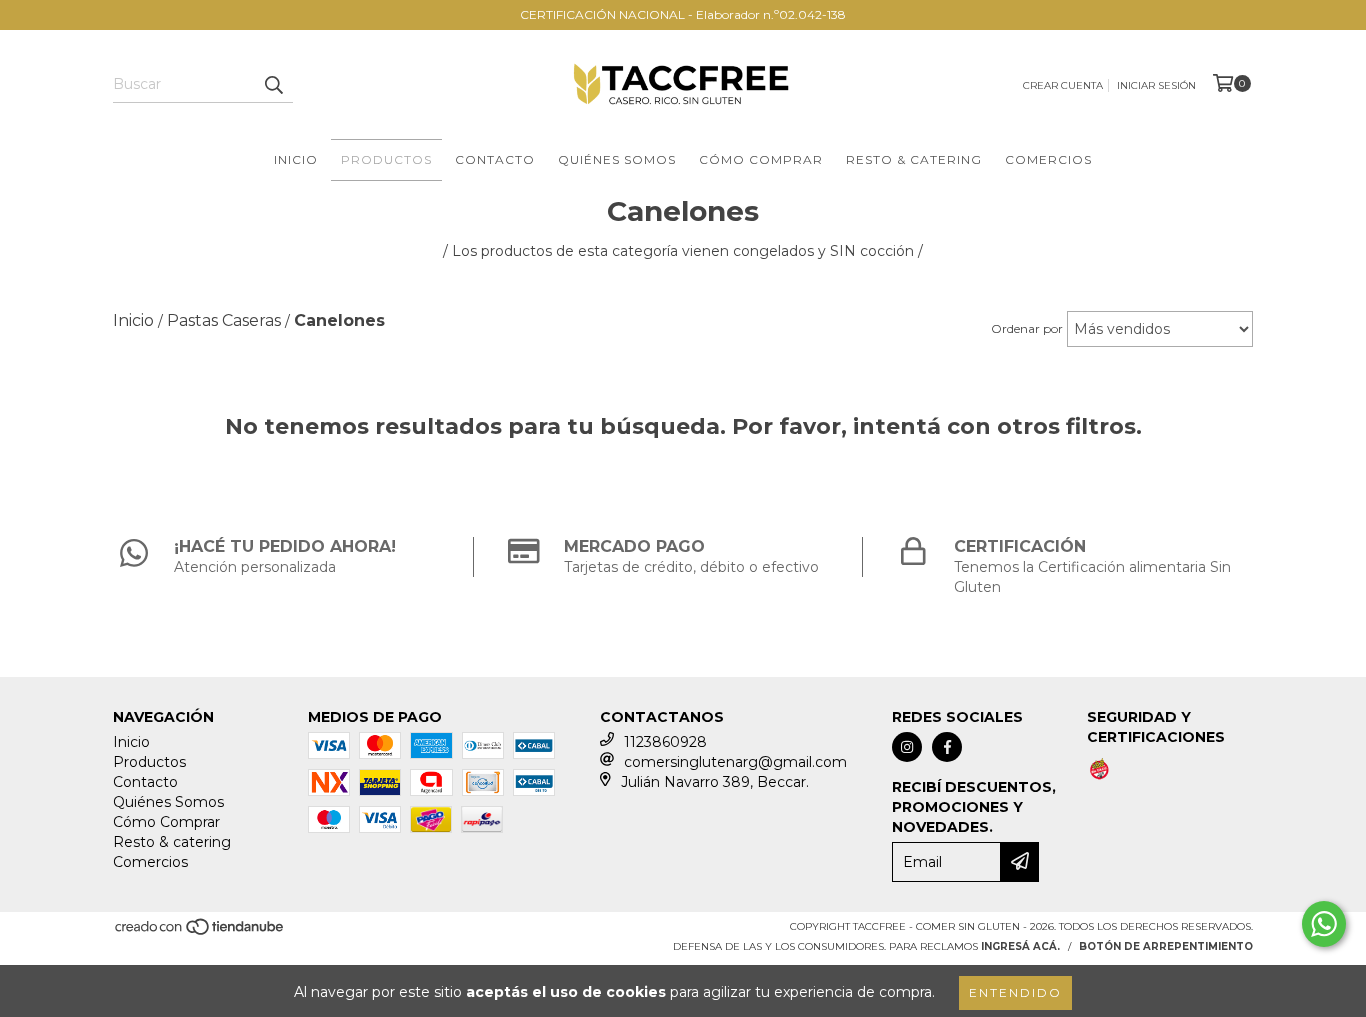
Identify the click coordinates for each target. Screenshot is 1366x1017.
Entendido (1015, 992)
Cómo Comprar (761, 159)
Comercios (1048, 159)
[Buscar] (273, 85)
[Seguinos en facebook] (947, 747)
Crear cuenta (1063, 85)
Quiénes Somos (617, 159)
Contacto (495, 159)
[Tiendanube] (200, 933)
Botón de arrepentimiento (1166, 946)
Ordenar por (1027, 328)
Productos (386, 159)
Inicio (296, 159)
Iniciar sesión (1156, 85)
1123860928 (665, 742)
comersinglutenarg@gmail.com (735, 762)
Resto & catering (914, 159)
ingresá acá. (1020, 946)
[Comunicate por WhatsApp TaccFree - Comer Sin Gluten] (1324, 924)
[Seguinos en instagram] (907, 747)
